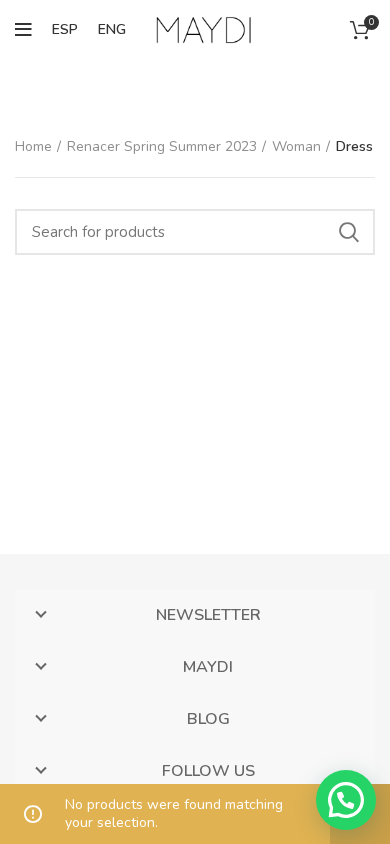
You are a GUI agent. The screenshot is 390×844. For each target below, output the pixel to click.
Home (33, 146)
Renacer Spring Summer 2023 (162, 146)
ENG (112, 29)
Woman (296, 146)
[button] (346, 800)
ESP (65, 29)
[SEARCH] (348, 232)
